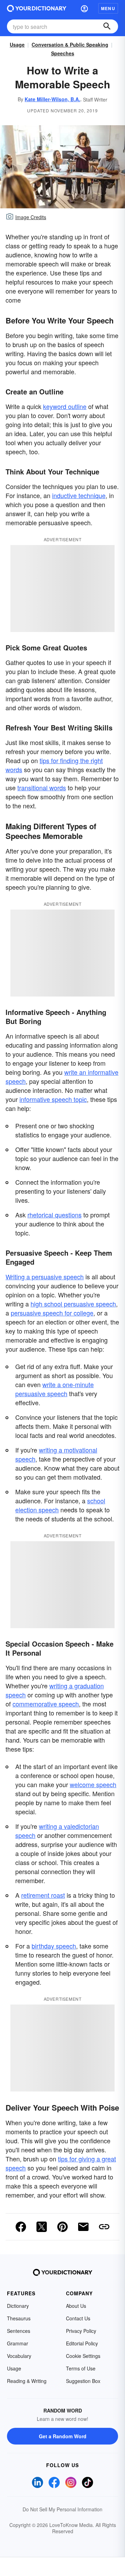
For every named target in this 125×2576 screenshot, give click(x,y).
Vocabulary (19, 2356)
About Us (76, 2306)
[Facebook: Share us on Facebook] (21, 2227)
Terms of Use (81, 2368)
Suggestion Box (83, 2381)
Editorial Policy (82, 2343)
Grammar (18, 2343)
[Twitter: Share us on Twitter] (42, 2227)
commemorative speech (46, 1704)
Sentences (19, 2331)
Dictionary (18, 2306)
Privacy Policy (81, 2331)
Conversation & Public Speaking (70, 45)
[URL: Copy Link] (104, 2227)
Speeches (63, 53)
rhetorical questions (55, 1215)
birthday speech (54, 1946)
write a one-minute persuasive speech (55, 1389)
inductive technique (79, 495)
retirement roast (43, 1895)
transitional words (42, 787)
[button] (84, 8)
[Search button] (107, 26)
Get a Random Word (63, 2436)
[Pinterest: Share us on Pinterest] (62, 2227)
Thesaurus (19, 2318)
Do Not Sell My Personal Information (62, 2509)
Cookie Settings (83, 2356)
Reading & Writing (27, 2381)
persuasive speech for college (52, 1313)
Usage (17, 45)
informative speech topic (53, 1099)
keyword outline (65, 406)
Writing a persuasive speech (45, 1277)
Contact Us (78, 2318)
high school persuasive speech (73, 1304)
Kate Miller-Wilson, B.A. (52, 99)
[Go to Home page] (37, 8)
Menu (108, 8)
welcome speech (93, 1784)
